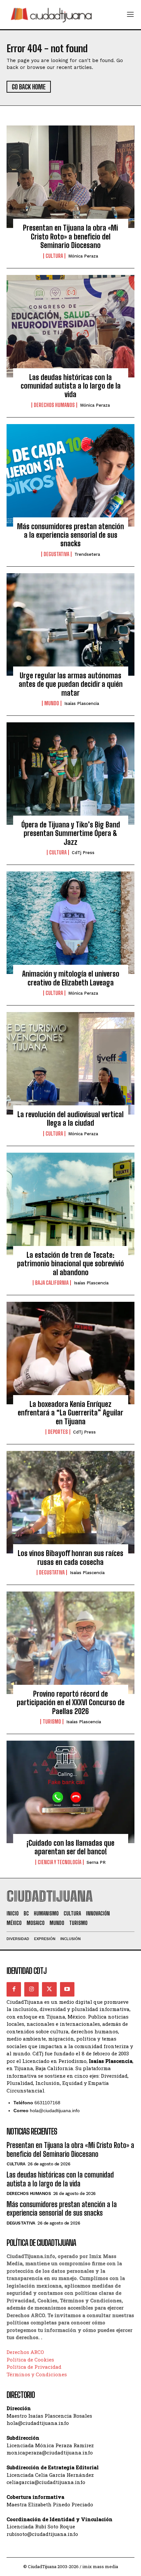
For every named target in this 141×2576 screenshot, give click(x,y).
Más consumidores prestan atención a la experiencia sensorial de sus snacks (70, 535)
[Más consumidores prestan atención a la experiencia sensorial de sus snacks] (70, 475)
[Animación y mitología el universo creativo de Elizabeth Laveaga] (70, 923)
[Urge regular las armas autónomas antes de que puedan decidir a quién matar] (70, 624)
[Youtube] (67, 1989)
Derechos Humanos (54, 405)
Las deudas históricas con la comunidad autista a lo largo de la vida (71, 386)
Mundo (52, 703)
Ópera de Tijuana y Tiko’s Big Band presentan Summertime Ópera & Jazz (71, 833)
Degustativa (56, 554)
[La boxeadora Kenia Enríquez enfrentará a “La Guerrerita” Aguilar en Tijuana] (70, 1353)
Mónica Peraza (83, 256)
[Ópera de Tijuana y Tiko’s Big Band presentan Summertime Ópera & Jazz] (70, 774)
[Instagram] (31, 1989)
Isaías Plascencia (82, 703)
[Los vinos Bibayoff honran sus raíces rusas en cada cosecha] (70, 1502)
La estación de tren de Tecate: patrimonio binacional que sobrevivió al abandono (70, 1264)
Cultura (54, 256)
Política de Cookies (30, 2360)
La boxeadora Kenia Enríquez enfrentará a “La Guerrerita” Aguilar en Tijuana (70, 1413)
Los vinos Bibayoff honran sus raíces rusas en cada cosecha (70, 1558)
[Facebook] (14, 1989)
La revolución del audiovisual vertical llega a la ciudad (70, 1119)
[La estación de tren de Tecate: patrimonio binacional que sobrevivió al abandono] (70, 1204)
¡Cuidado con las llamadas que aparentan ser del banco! (70, 1847)
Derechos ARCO (25, 2352)
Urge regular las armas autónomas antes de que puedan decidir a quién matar (71, 684)
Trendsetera (87, 554)
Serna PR (96, 1862)
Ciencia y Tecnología (60, 1862)
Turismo (52, 1722)
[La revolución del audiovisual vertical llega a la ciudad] (70, 1063)
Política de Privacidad (34, 2367)
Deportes (58, 1432)
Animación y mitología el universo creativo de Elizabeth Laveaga (71, 978)
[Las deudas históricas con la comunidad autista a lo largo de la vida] (70, 326)
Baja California (52, 1283)
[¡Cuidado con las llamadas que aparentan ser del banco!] (70, 1792)
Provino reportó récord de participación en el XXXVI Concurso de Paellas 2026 (71, 1703)
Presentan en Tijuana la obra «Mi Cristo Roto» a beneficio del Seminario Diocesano (70, 237)
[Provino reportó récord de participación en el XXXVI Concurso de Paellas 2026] (70, 1643)
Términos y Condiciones (37, 2374)
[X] (49, 1989)
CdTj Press (83, 853)
